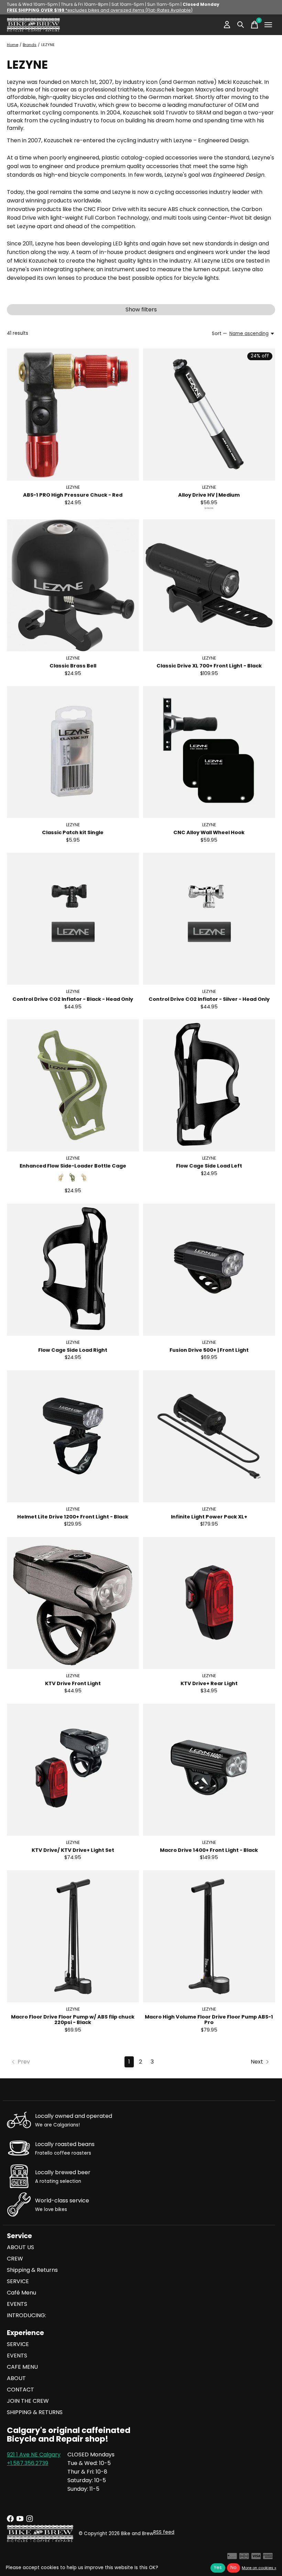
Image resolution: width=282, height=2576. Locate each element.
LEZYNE (73, 487)
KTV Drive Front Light (73, 1683)
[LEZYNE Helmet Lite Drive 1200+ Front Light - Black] (73, 1436)
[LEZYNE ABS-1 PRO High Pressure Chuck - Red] (73, 414)
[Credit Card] (232, 2558)
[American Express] (268, 2558)
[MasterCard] (244, 2558)
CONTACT (20, 2390)
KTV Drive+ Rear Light (209, 1683)
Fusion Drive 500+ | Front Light (209, 1350)
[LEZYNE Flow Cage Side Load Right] (73, 1270)
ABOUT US (20, 2247)
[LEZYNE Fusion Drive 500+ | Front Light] (209, 1270)
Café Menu (21, 2293)
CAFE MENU (22, 2367)
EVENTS (17, 2304)
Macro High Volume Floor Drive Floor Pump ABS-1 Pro (209, 2020)
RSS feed (164, 2532)
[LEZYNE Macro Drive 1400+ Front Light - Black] (209, 1770)
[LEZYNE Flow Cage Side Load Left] (209, 1085)
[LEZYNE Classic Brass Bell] (73, 585)
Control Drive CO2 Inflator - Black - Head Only (73, 999)
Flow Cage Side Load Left (209, 1166)
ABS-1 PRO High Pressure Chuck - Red (73, 495)
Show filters (141, 309)
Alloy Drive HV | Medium (209, 495)
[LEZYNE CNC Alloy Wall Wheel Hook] (209, 752)
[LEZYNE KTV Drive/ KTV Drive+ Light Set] (73, 1770)
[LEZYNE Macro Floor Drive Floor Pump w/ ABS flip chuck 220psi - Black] (73, 1936)
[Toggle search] (241, 25)
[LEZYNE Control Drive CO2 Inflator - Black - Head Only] (73, 919)
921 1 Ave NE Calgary (34, 2455)
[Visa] (256, 2558)
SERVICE (18, 2281)
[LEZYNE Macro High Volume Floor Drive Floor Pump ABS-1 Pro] (209, 1936)
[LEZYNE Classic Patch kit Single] (73, 752)
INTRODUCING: (26, 2315)
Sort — (219, 334)
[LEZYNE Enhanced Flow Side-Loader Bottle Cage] (73, 1085)
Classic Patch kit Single (73, 832)
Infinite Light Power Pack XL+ (209, 1517)
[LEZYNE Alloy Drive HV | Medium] (209, 414)
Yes (218, 2568)
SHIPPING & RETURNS (35, 2412)
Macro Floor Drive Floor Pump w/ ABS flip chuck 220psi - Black (73, 2020)
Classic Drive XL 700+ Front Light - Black (209, 666)
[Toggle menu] (268, 25)
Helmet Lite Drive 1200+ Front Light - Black (73, 1517)
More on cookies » (259, 2568)
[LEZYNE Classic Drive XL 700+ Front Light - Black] (209, 585)
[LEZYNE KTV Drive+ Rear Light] (209, 1603)
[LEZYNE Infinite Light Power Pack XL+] (209, 1436)
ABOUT (16, 2378)
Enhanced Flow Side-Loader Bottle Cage (73, 1166)
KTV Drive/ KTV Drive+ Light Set (73, 1850)
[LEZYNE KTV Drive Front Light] (73, 1603)
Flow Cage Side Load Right (73, 1350)
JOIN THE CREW (28, 2401)
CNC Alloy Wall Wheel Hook (209, 832)
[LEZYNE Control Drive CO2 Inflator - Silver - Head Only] (209, 919)
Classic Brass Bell (73, 666)
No (234, 2568)
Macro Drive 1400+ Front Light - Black (209, 1850)
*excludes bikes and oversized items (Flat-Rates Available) (100, 10)
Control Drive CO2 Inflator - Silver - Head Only (209, 999)
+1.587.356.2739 (28, 2463)
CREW (15, 2259)
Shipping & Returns (32, 2270)
